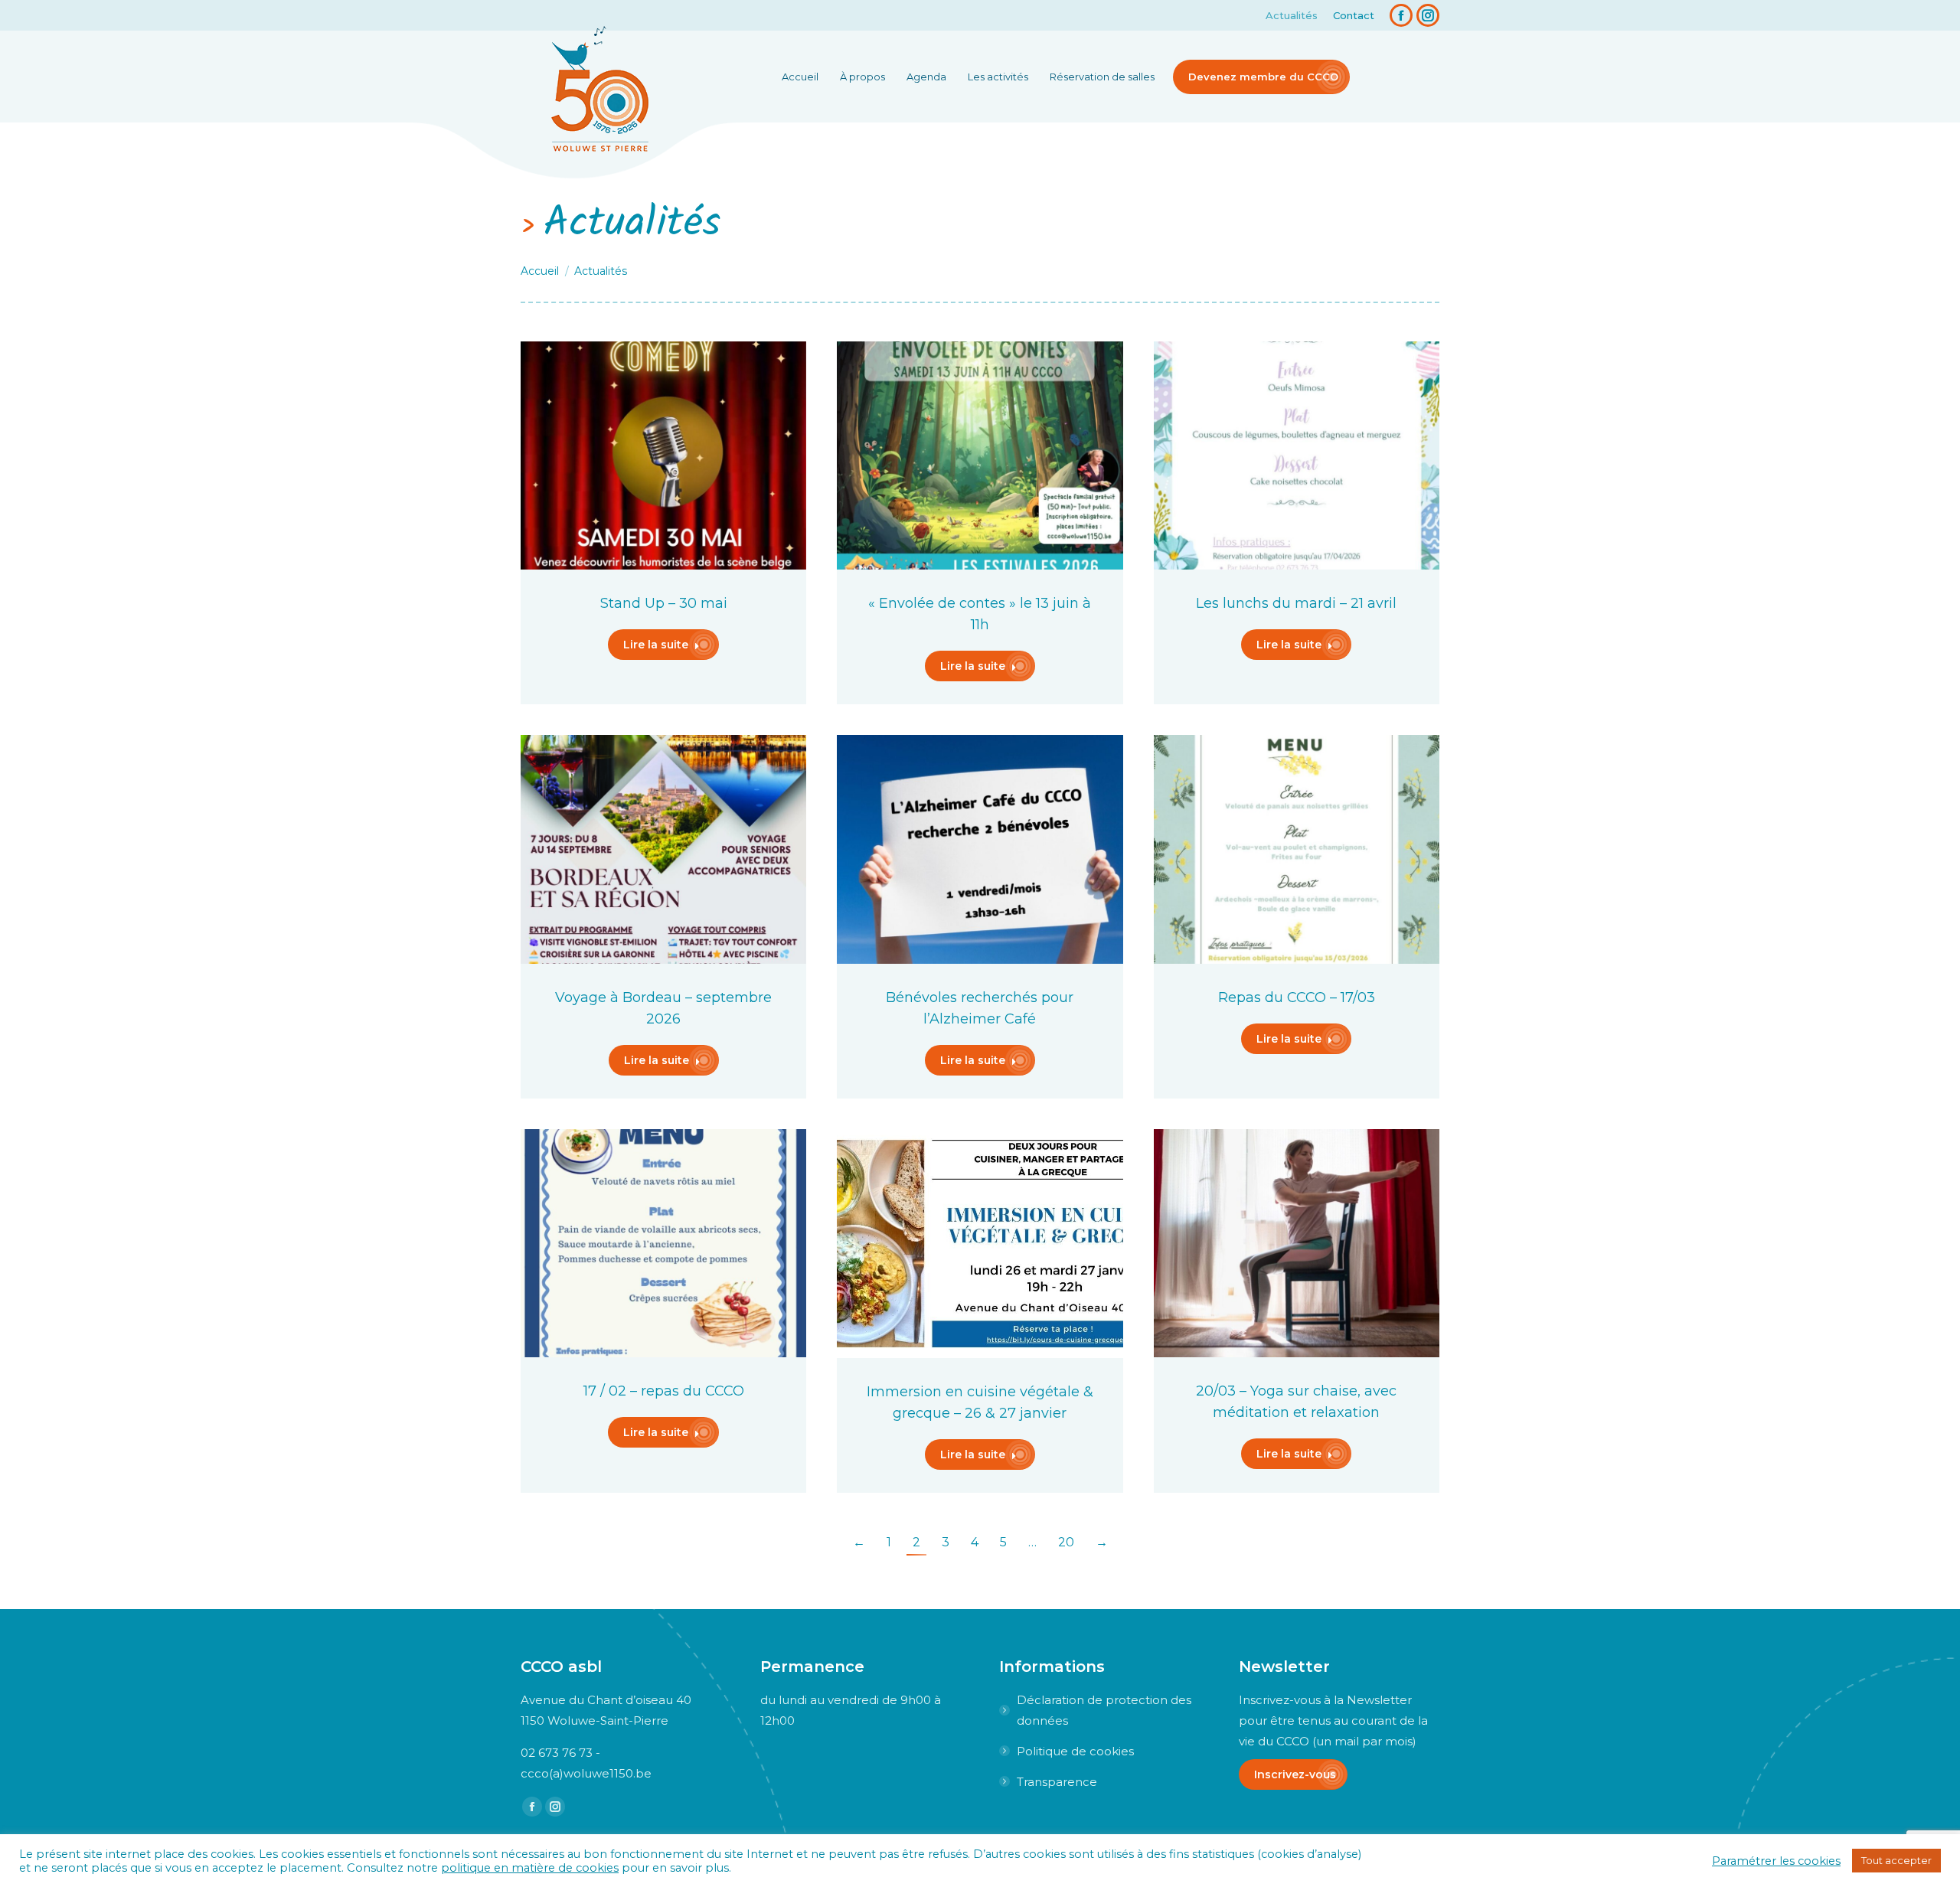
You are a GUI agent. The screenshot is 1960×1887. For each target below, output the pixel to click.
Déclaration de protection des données (1104, 1710)
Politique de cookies (1075, 1751)
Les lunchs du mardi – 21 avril (1296, 603)
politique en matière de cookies (530, 1868)
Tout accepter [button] (1896, 1860)
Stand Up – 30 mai (664, 603)
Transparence (1057, 1782)
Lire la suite (656, 645)
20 (1066, 1542)
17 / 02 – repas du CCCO (664, 1391)
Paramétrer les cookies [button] (1776, 1861)
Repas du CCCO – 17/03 (1297, 997)
